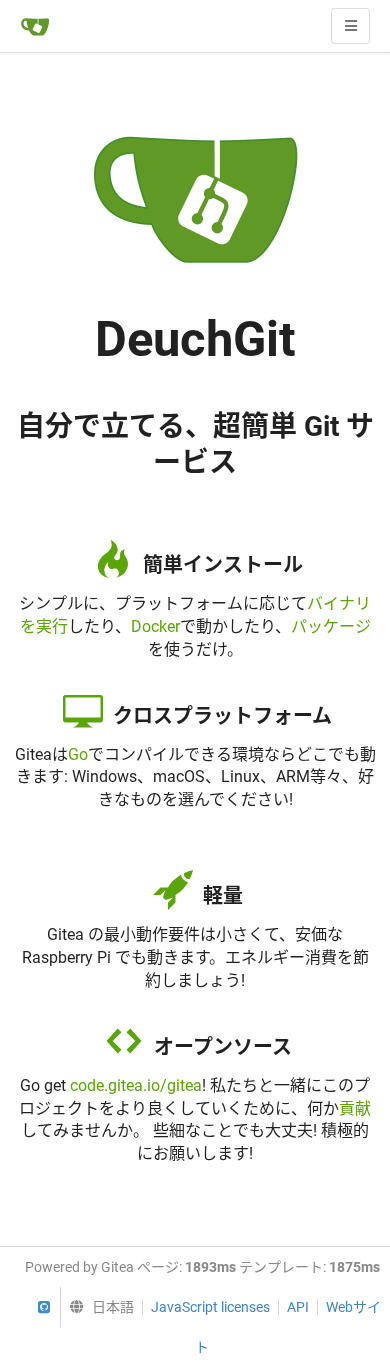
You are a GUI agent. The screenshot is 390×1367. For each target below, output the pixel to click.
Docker (155, 626)
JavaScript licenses (210, 1307)
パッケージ (331, 626)
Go (78, 754)
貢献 (355, 1108)
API (298, 1307)
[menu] (97, 1307)
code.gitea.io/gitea (136, 1085)
